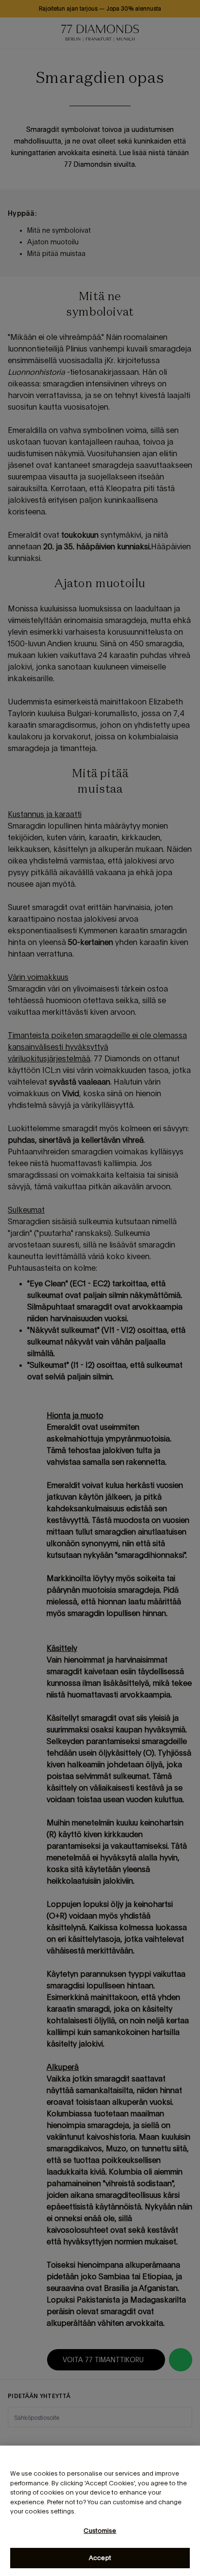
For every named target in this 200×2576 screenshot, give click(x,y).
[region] (100, 2511)
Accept (100, 2558)
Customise (100, 2531)
